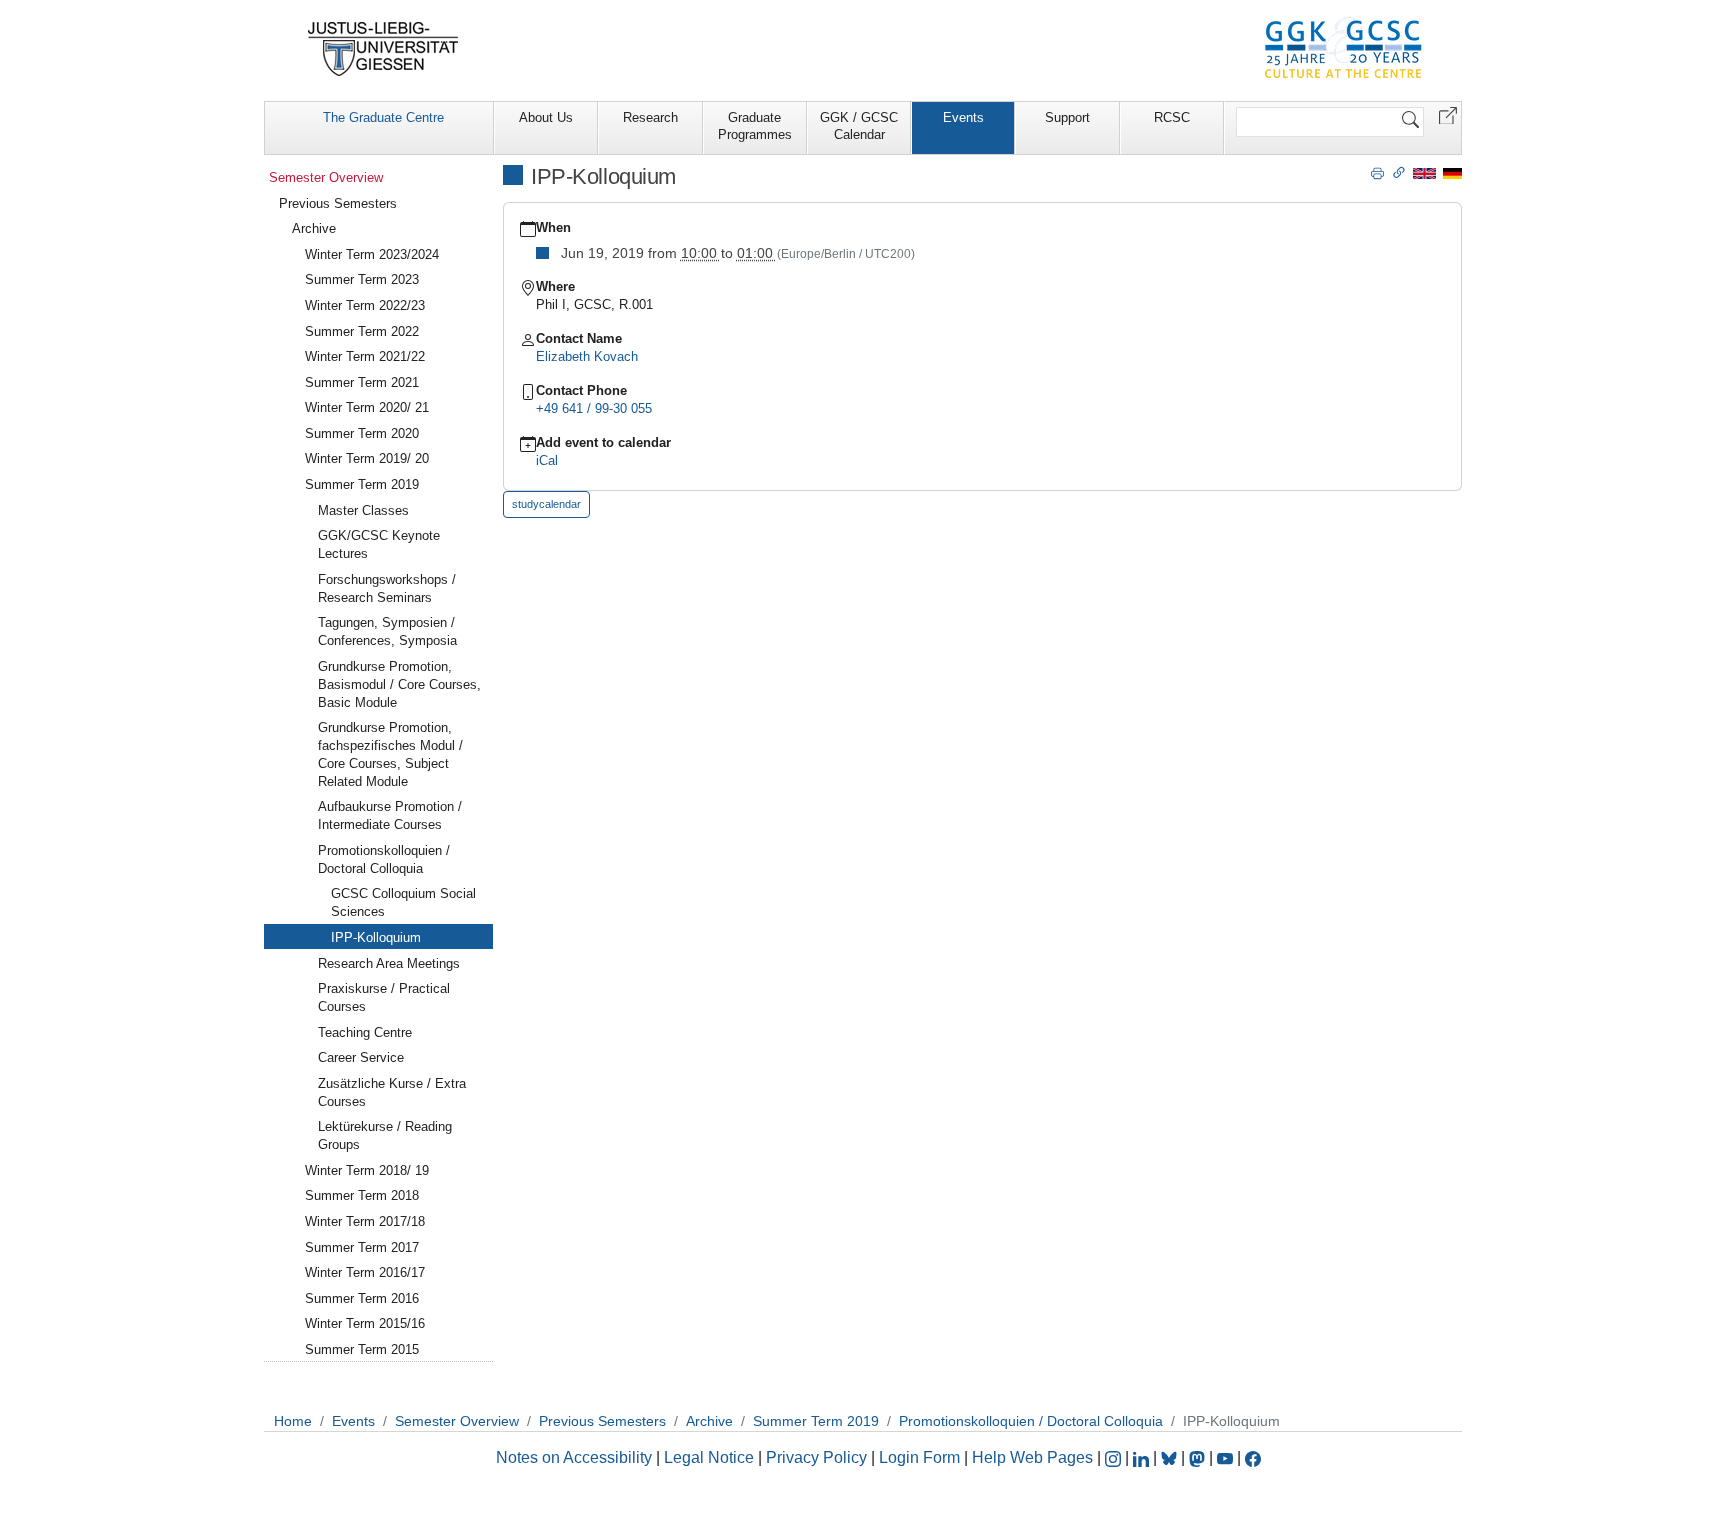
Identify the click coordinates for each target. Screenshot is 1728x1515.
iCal (547, 460)
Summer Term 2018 (362, 1195)
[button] (1448, 114)
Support (1067, 117)
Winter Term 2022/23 (365, 305)
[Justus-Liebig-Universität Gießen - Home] (383, 49)
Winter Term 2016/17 (365, 1272)
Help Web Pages (1032, 1457)
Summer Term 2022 (362, 331)
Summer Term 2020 (362, 433)
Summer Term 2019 (362, 484)
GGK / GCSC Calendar (859, 126)
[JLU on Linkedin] (1143, 1457)
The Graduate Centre (383, 117)
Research (650, 117)
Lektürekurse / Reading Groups (385, 1135)
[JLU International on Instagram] (1115, 1457)
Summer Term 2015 (362, 1349)
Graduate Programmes (755, 126)
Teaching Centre (365, 1032)
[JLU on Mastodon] (1199, 1457)
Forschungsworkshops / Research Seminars (387, 588)
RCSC (1172, 117)
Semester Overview (326, 177)
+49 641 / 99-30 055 (594, 408)
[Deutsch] (1452, 172)
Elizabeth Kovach (587, 356)
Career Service (361, 1057)
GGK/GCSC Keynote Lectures (379, 544)
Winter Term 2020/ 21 (367, 407)
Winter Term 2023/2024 (372, 254)
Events (963, 117)
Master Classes (363, 510)
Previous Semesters (338, 203)
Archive (314, 228)
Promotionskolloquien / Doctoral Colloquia (384, 859)
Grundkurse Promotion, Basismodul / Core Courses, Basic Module (399, 684)
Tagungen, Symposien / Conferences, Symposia (387, 631)
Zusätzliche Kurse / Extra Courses (392, 1092)
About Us (546, 117)
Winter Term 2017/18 (365, 1221)
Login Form (919, 1457)
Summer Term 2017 (362, 1247)
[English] (1424, 172)
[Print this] (1377, 172)
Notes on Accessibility (576, 1457)
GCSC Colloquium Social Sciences (403, 902)
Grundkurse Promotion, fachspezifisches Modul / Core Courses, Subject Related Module (390, 754)
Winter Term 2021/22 (365, 356)
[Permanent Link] (1399, 172)
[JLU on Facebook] (1253, 1457)
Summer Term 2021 (362, 382)
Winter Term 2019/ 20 (367, 458)
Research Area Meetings (389, 963)
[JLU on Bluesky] (1171, 1457)
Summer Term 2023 (362, 279)
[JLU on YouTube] (1227, 1457)
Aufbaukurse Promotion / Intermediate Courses (390, 815)
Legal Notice (709, 1457)
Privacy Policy (816, 1457)
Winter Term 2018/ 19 (367, 1170)
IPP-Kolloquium (376, 937)
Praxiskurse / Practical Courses (384, 997)
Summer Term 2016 (362, 1298)
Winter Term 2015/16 (365, 1323)
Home (293, 1421)
